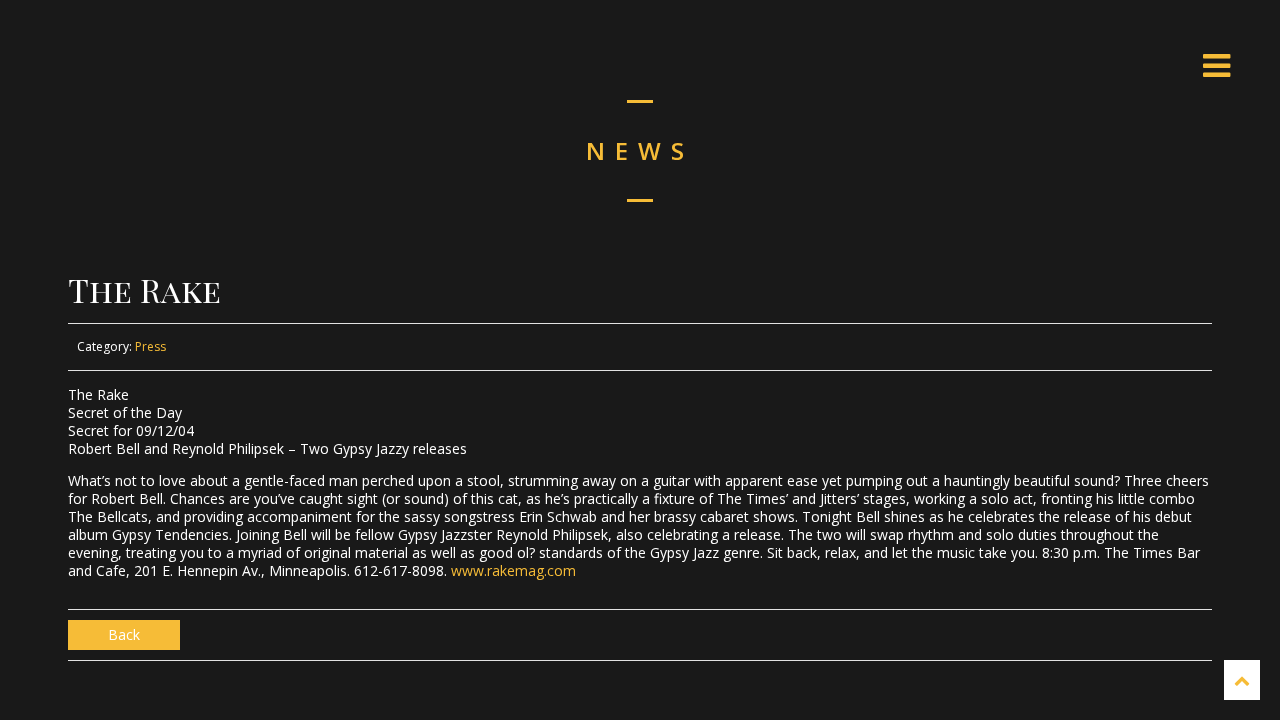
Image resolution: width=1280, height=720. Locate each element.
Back (124, 634)
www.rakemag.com (513, 570)
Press (150, 346)
